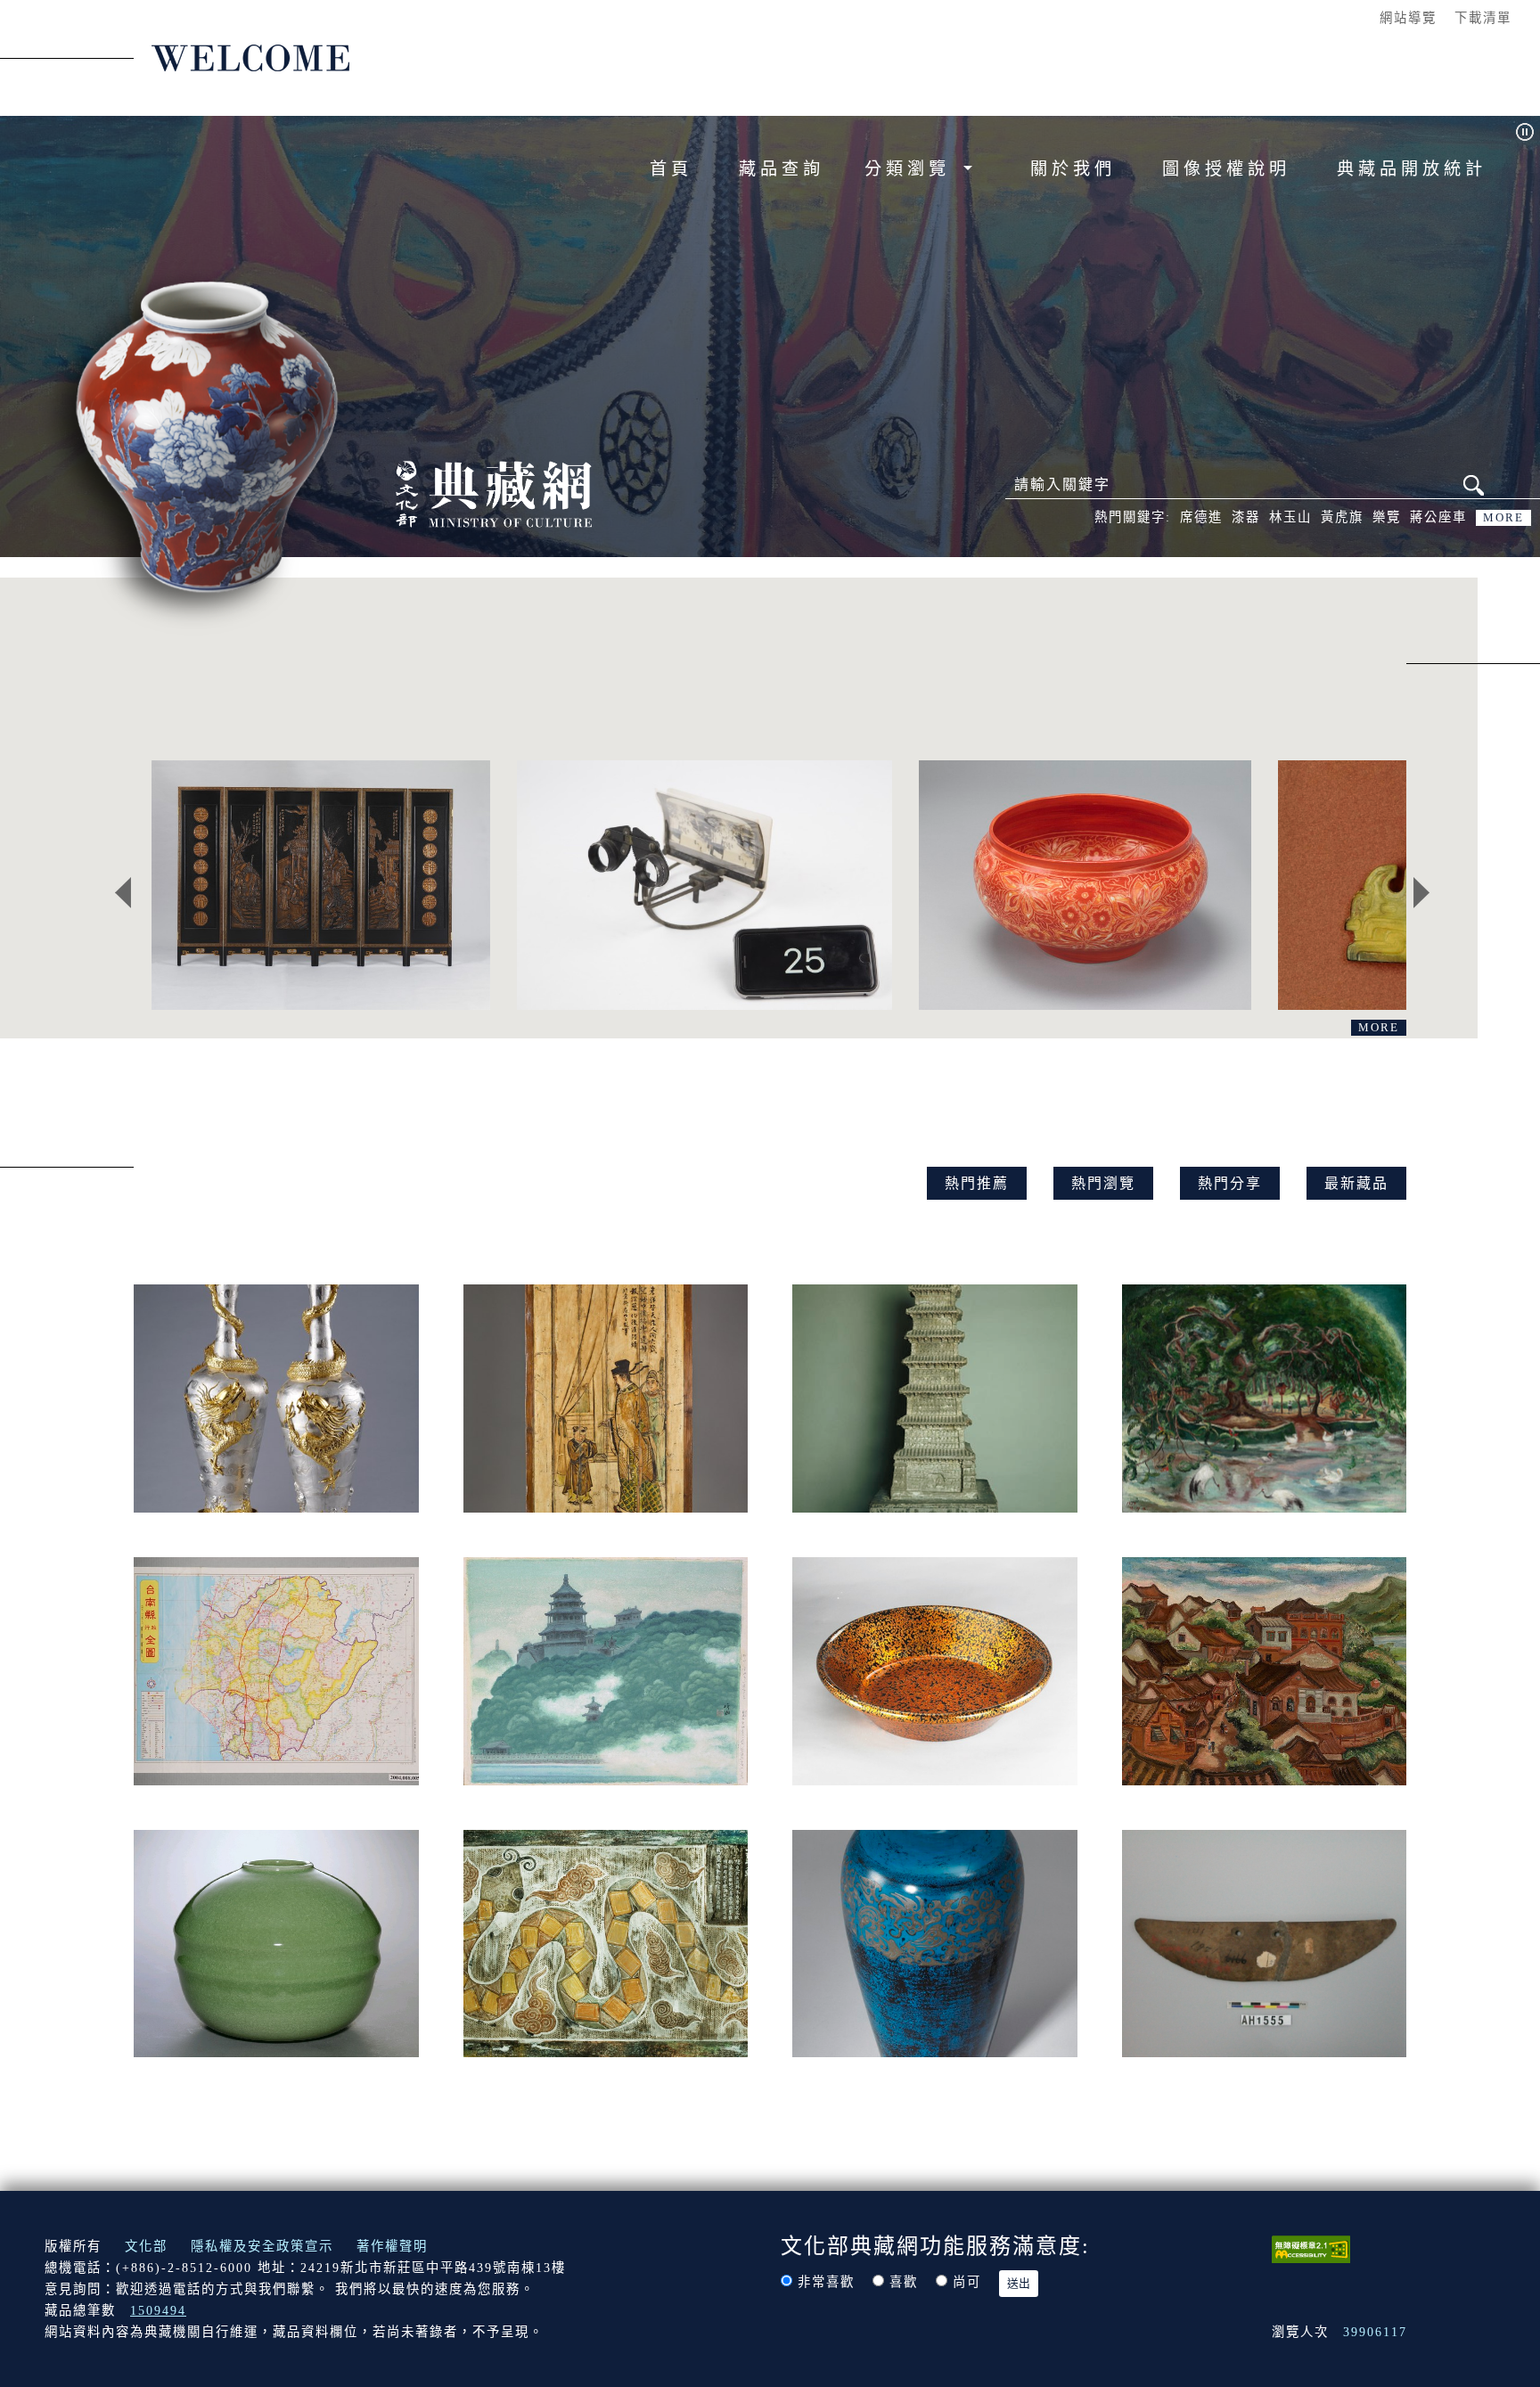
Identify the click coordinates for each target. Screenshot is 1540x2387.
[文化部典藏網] (494, 492)
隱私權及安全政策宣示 (262, 2246)
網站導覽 (1408, 18)
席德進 (1201, 517)
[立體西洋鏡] (704, 885)
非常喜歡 (826, 2282)
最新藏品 (1356, 1183)
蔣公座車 (1438, 517)
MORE (1503, 518)
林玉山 (1290, 517)
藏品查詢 (782, 169)
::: (1354, 17)
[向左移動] (123, 893)
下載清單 (1483, 18)
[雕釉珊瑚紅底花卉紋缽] (1085, 885)
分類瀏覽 (912, 169)
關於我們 (1073, 169)
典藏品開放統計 (1412, 169)
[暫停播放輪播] (1525, 131)
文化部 (146, 2246)
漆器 (1246, 517)
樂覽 (1387, 517)
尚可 (967, 2282)
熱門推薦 (977, 1183)
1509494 (158, 2310)
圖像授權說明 (1226, 169)
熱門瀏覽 (1103, 1183)
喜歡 (904, 2282)
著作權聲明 (392, 2246)
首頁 (671, 169)
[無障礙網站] (1311, 2248)
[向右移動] (1421, 893)
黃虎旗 (1342, 517)
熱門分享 (1230, 1183)
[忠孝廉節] (321, 885)
